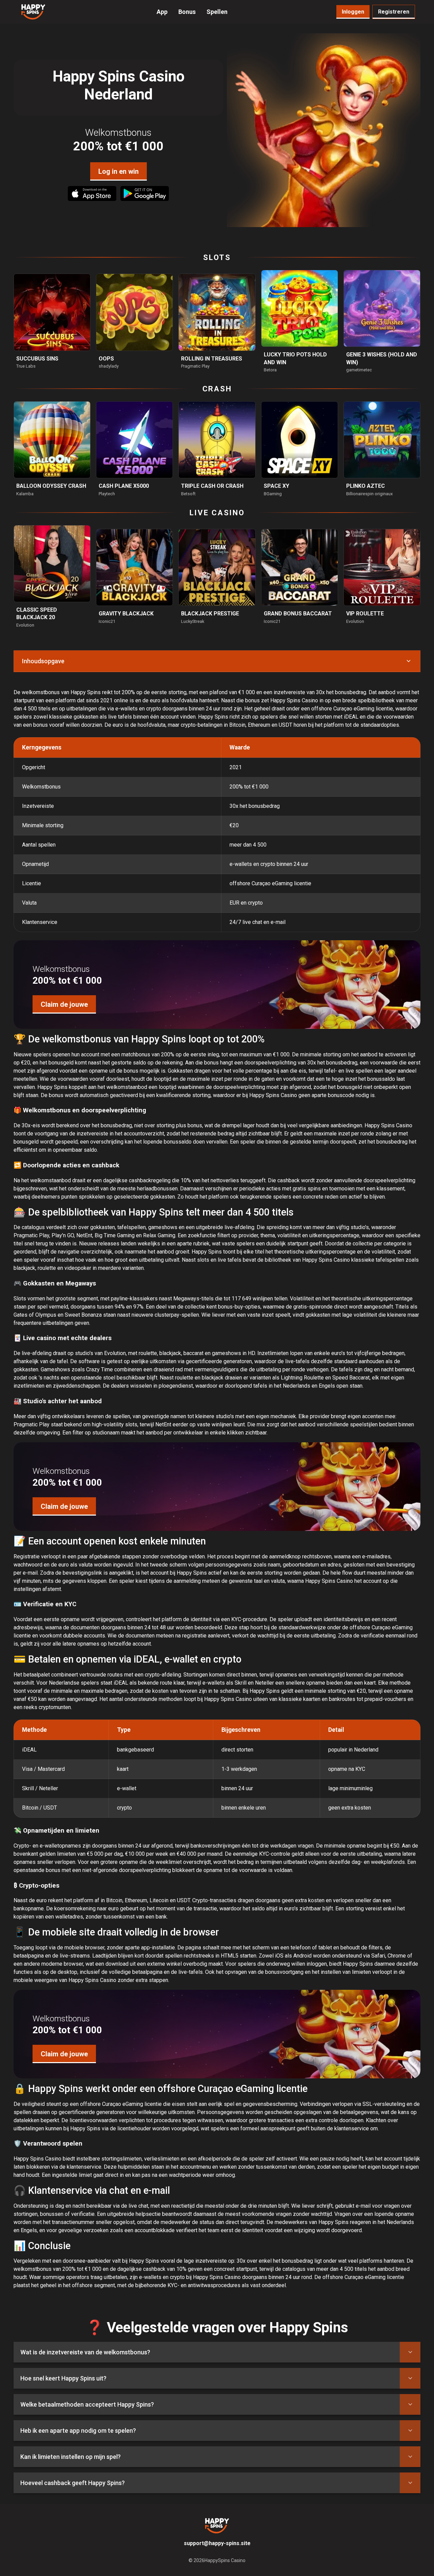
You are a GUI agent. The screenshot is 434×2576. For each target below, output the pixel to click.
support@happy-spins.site (217, 2543)
